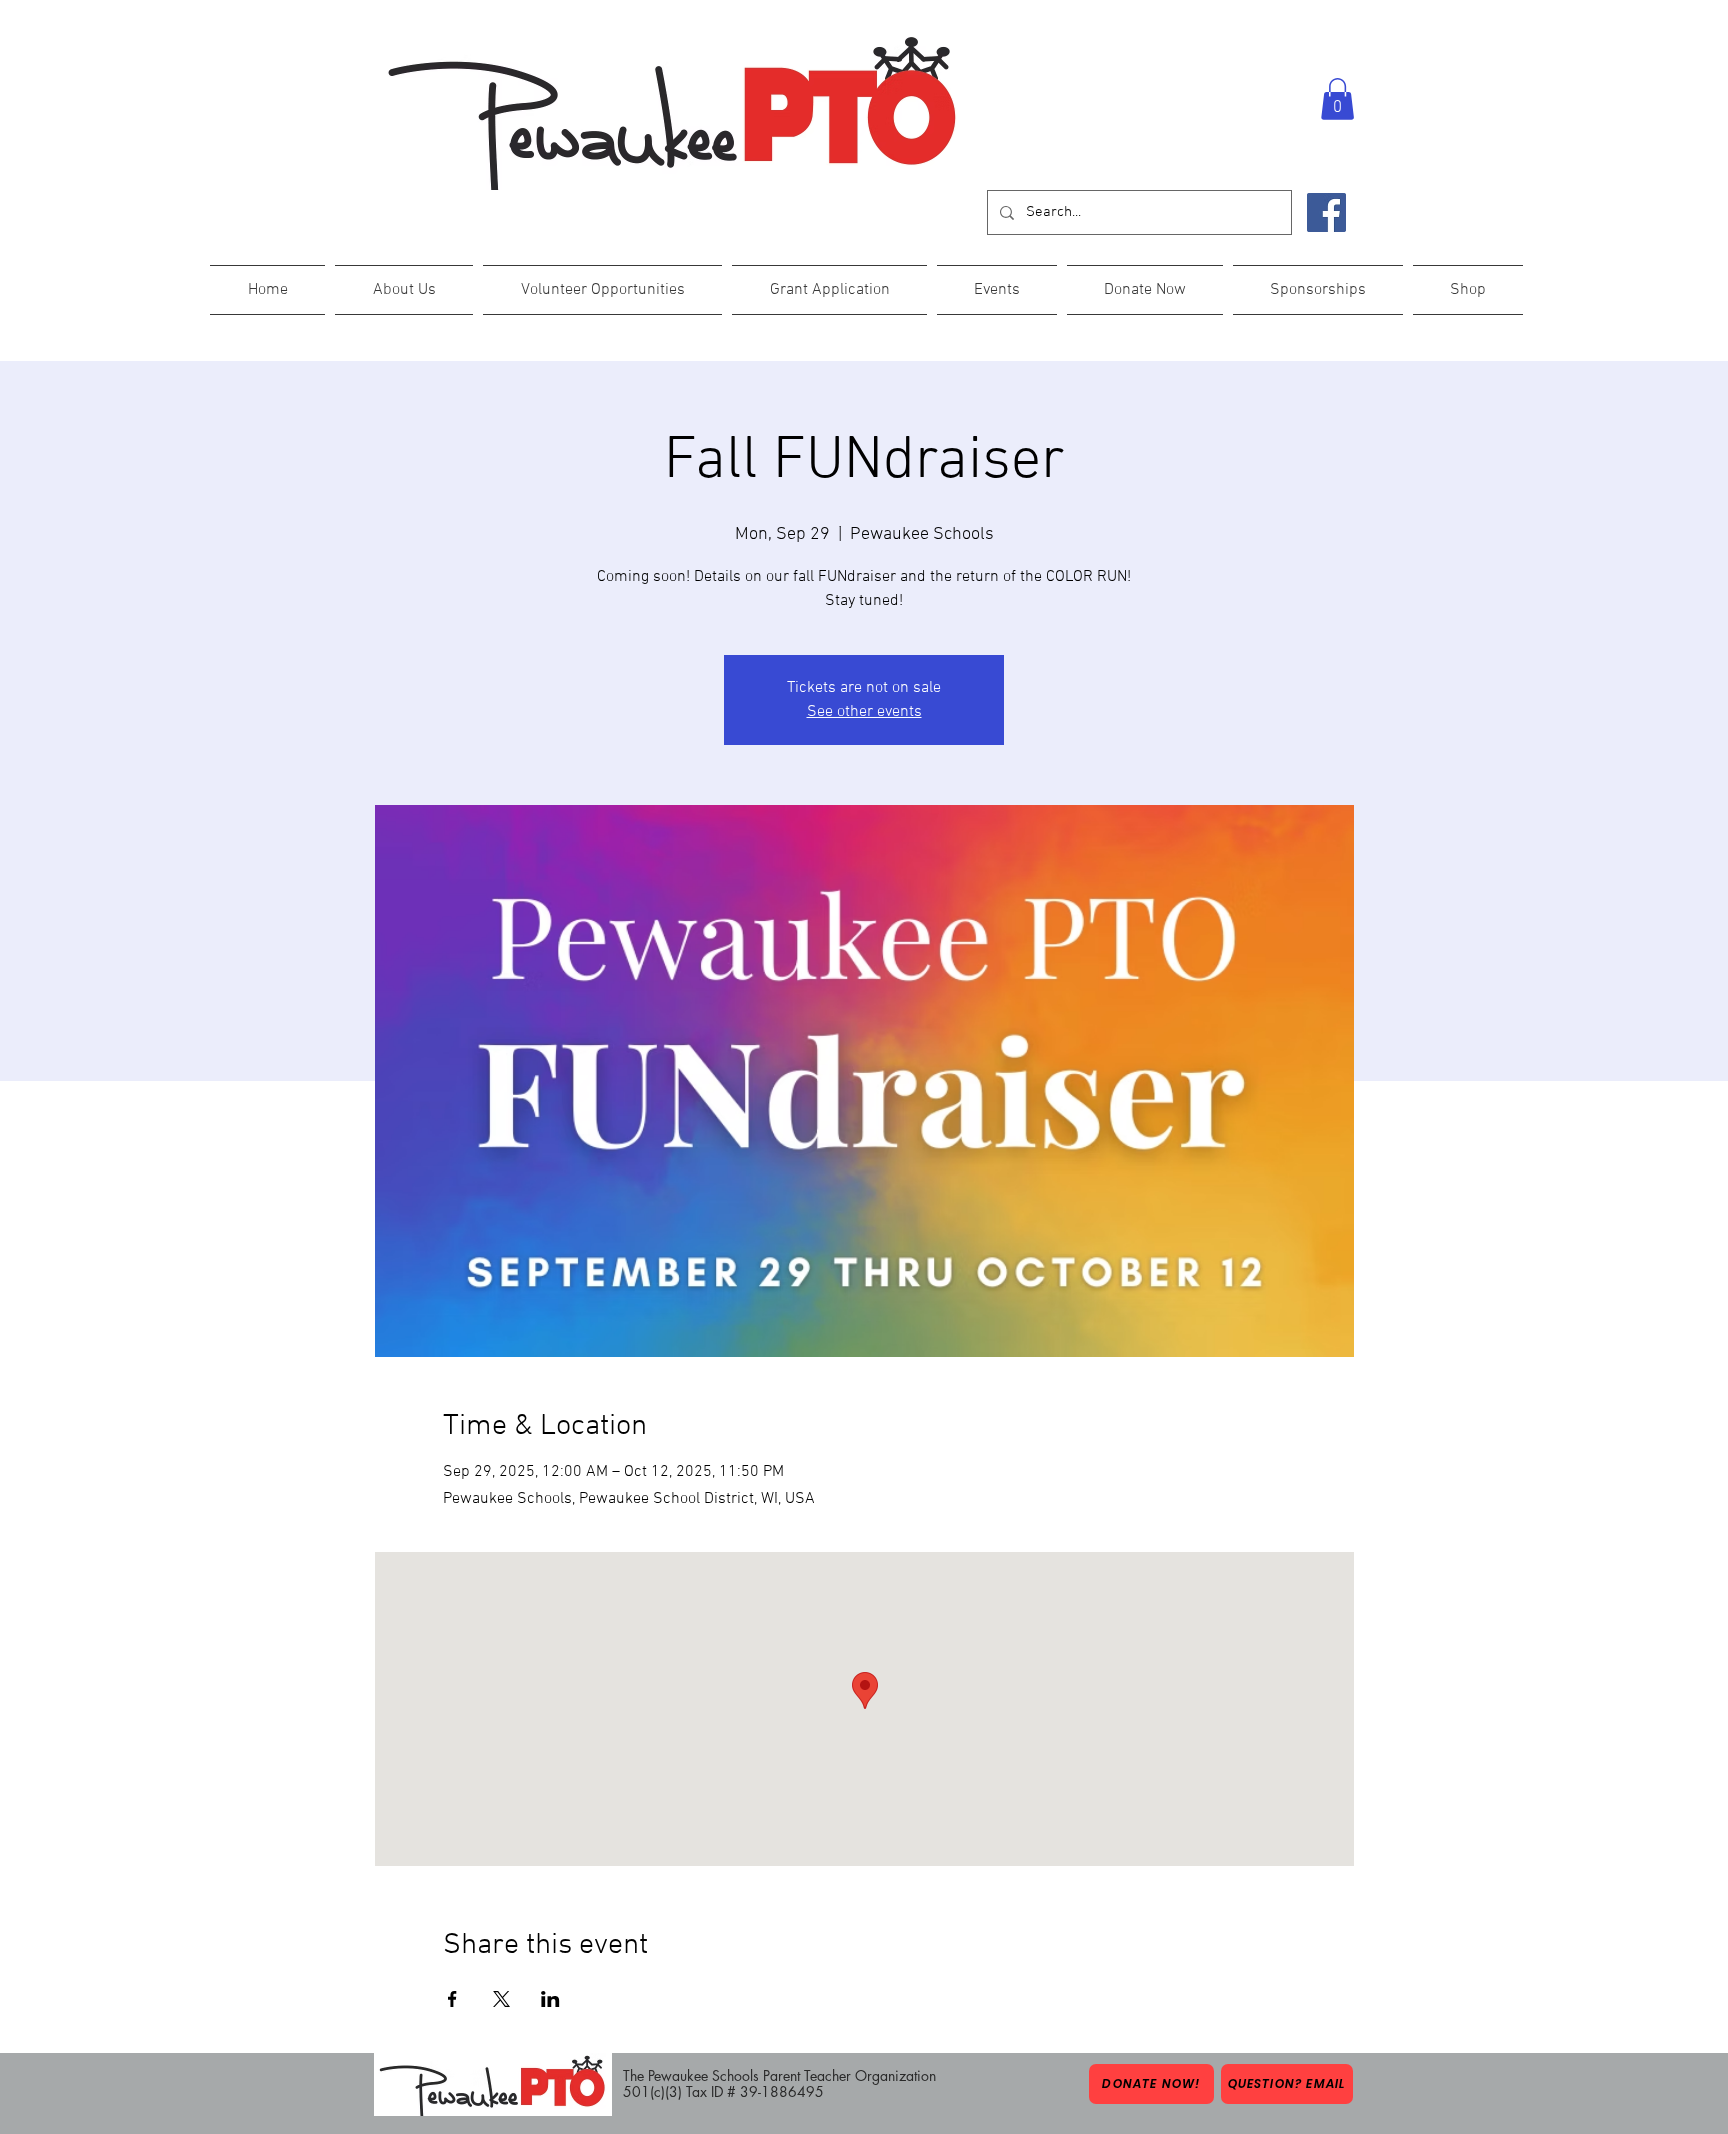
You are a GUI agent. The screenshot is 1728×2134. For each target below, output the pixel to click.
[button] (1337, 99)
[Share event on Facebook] (452, 1999)
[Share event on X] (501, 1999)
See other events (864, 712)
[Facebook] (1326, 212)
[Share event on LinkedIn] (550, 1999)
